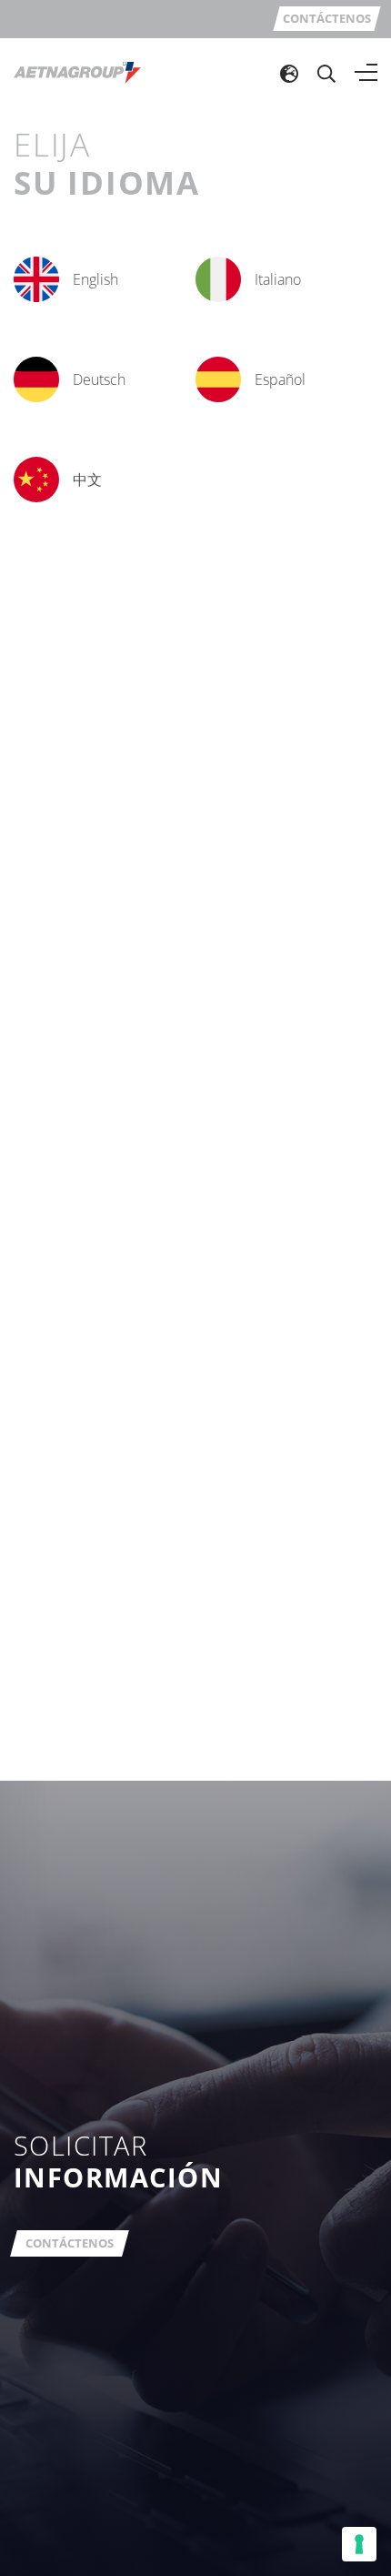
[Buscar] (326, 73)
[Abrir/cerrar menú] (366, 73)
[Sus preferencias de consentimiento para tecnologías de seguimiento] (359, 2544)
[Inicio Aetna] (77, 72)
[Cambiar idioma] (289, 73)
